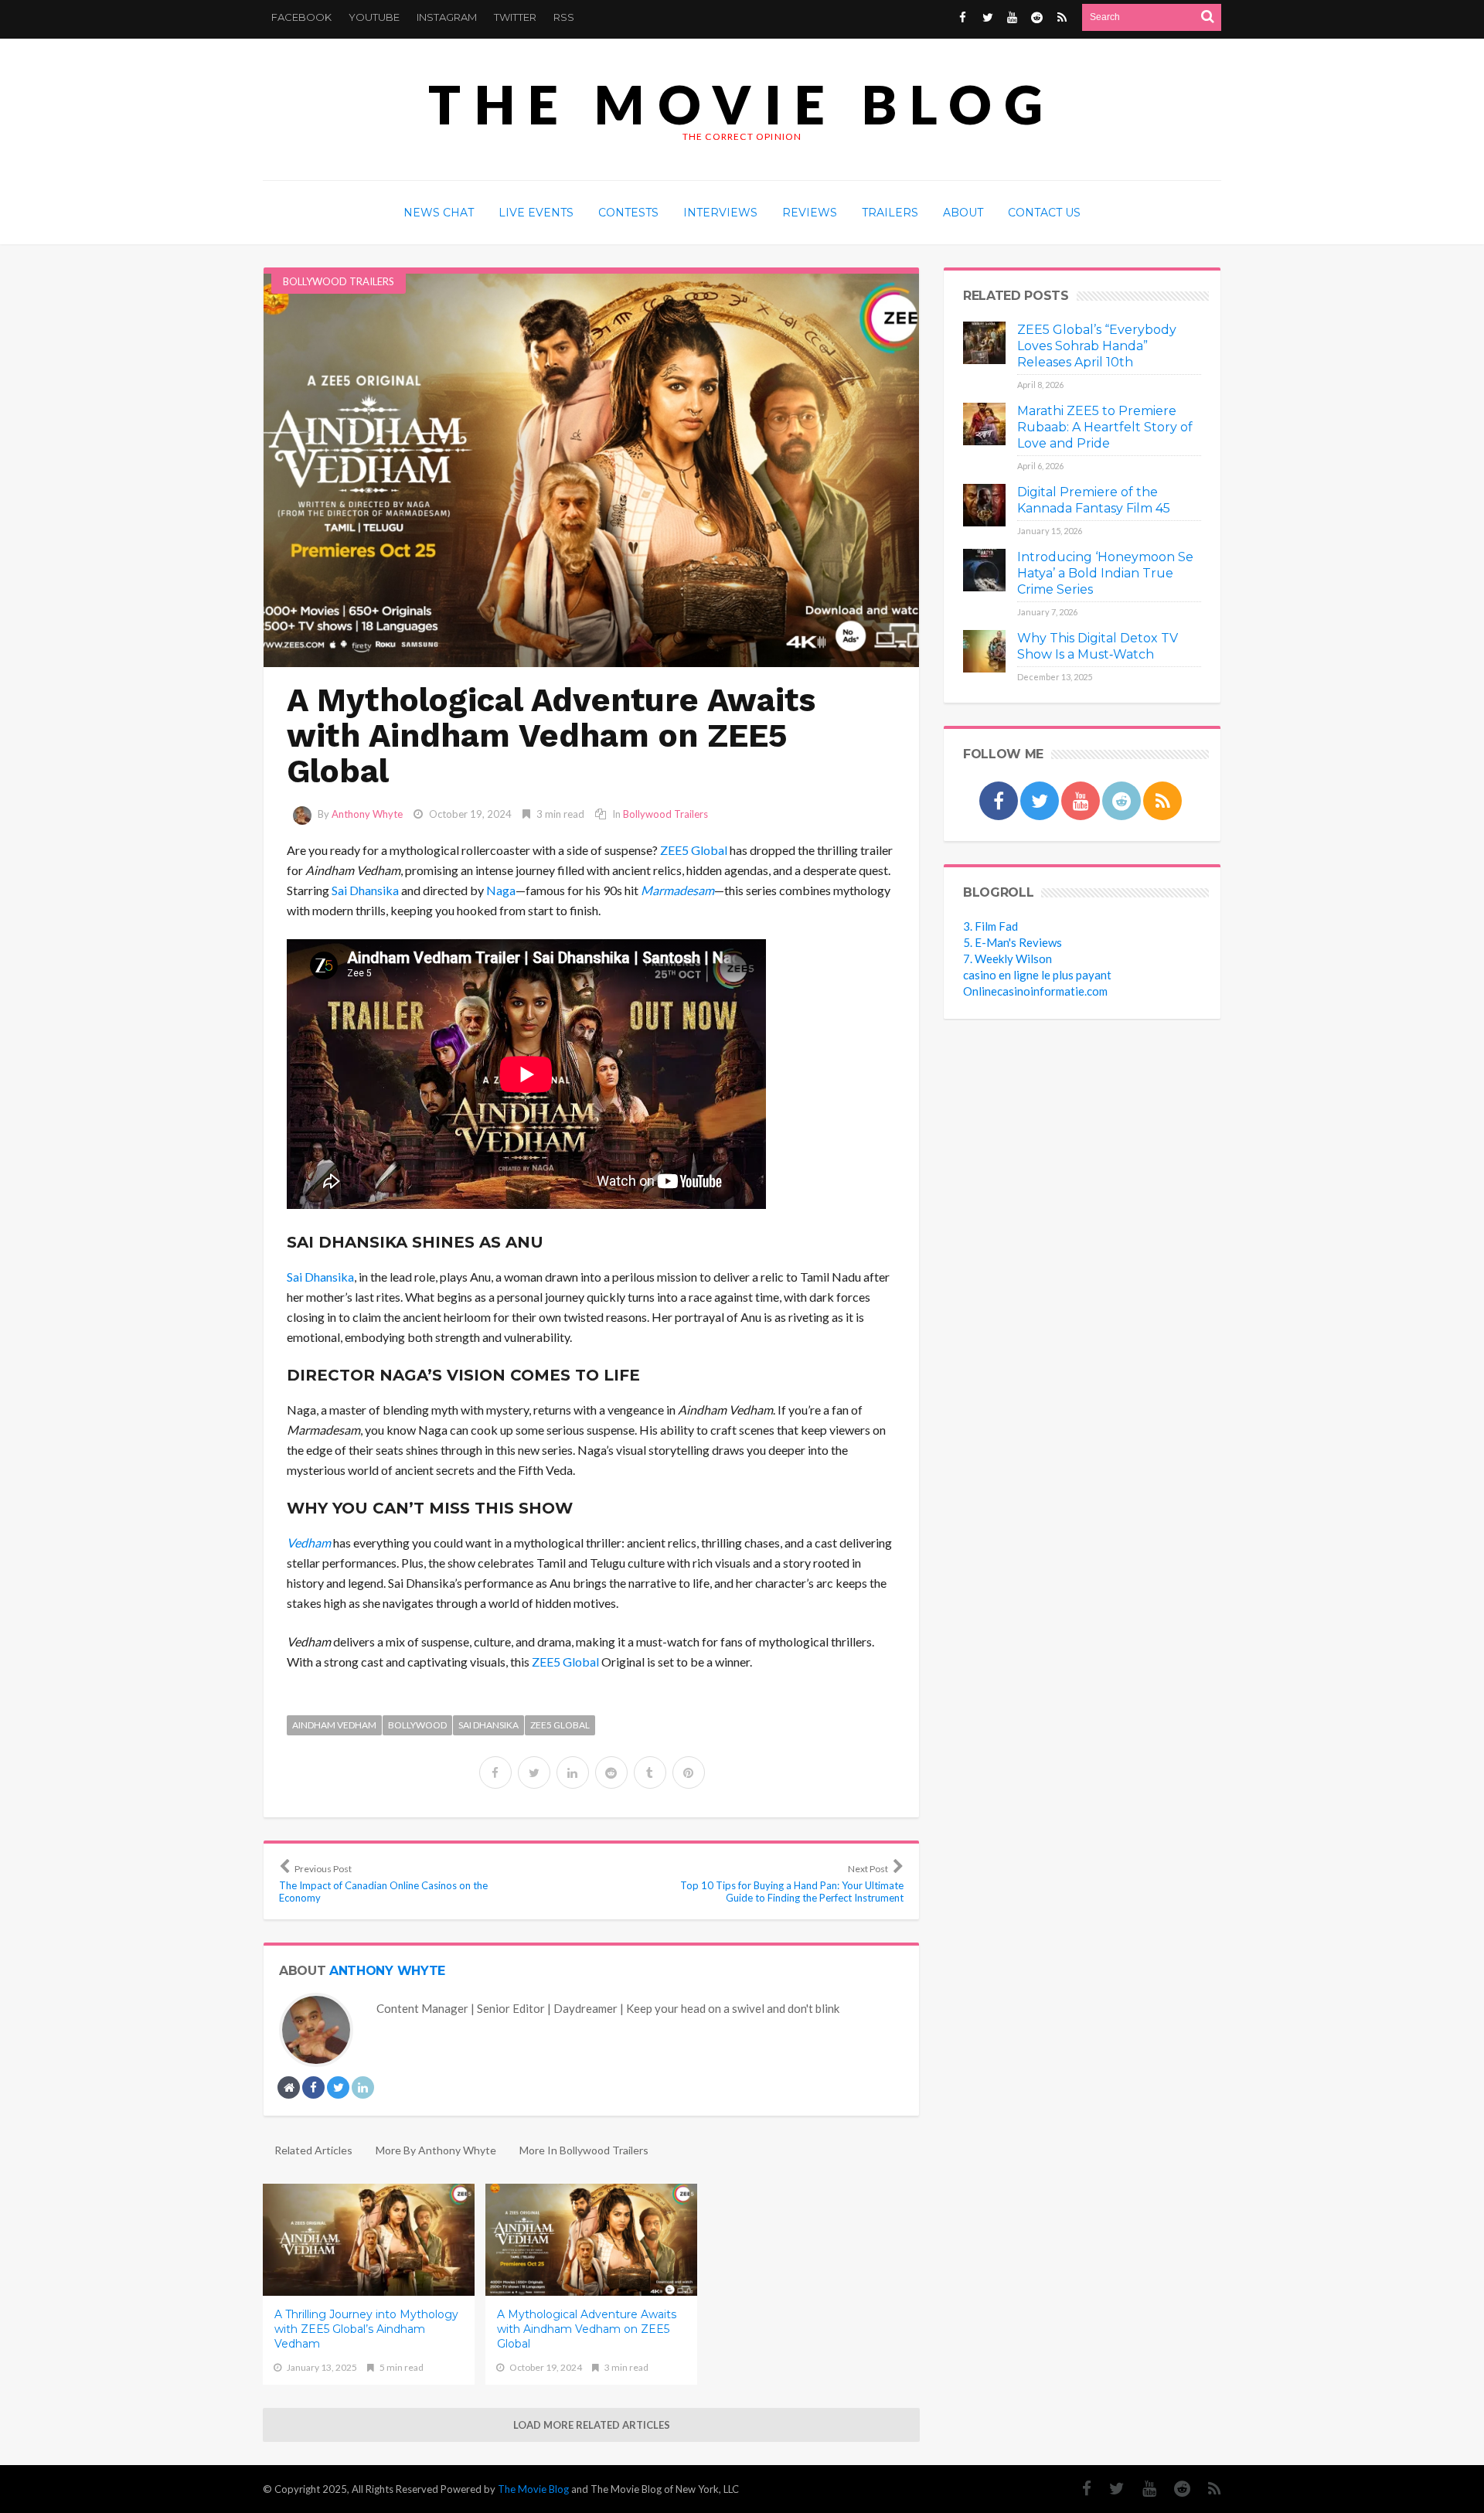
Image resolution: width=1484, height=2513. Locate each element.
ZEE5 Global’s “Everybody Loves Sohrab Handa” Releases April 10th (1097, 346)
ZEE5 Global (694, 850)
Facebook (301, 17)
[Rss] (1062, 17)
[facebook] (495, 1772)
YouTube (374, 17)
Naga (501, 890)
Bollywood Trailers (339, 281)
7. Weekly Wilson (1007, 959)
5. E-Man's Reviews (1013, 942)
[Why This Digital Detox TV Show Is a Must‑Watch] (984, 651)
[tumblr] (650, 1772)
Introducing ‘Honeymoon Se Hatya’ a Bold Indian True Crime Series (1105, 573)
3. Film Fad (990, 926)
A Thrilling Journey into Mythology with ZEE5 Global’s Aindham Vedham (366, 2329)
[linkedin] (573, 1772)
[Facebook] (963, 17)
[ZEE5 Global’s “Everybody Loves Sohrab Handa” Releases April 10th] (984, 343)
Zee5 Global (560, 1725)
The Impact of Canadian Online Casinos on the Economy (383, 1883)
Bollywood (417, 1725)
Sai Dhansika (365, 890)
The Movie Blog (742, 104)
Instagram (447, 17)
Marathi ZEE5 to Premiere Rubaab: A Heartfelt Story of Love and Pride (1105, 427)
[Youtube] (1012, 17)
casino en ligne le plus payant (1037, 975)
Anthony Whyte (367, 814)
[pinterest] (689, 1772)
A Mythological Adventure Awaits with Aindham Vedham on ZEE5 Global (587, 2329)
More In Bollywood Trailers (584, 2150)
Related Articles (313, 2150)
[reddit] (611, 1772)
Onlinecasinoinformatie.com (1035, 991)
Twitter (515, 17)
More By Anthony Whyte (436, 2150)
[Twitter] (987, 17)
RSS (564, 17)
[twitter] (534, 1772)
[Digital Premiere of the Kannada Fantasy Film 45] (984, 505)
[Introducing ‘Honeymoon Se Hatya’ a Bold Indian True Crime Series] (984, 570)
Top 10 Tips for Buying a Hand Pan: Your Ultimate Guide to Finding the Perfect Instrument (792, 1883)
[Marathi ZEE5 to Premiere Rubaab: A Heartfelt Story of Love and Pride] (984, 424)
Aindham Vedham (334, 1725)
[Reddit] (1037, 17)
